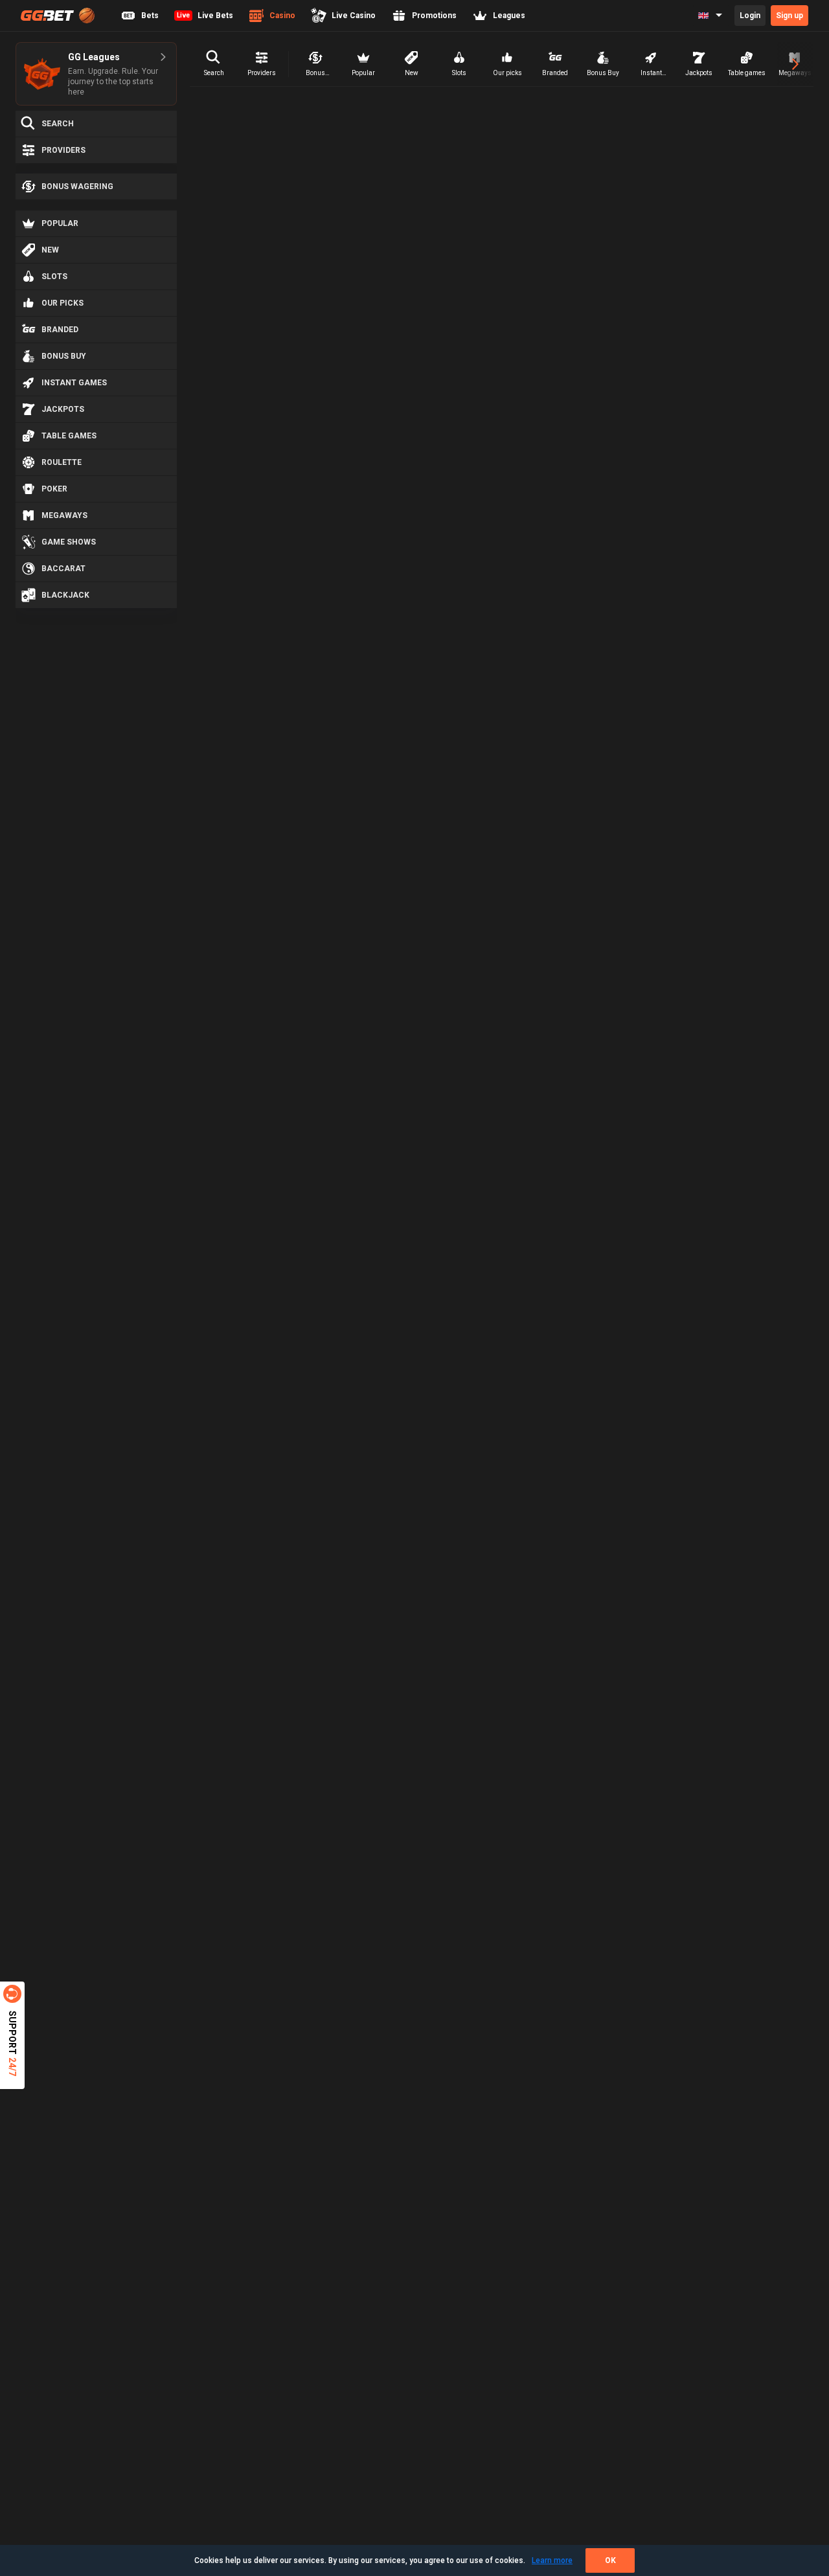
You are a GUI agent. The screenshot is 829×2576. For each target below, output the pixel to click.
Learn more (552, 2560)
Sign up (789, 16)
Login (750, 16)
